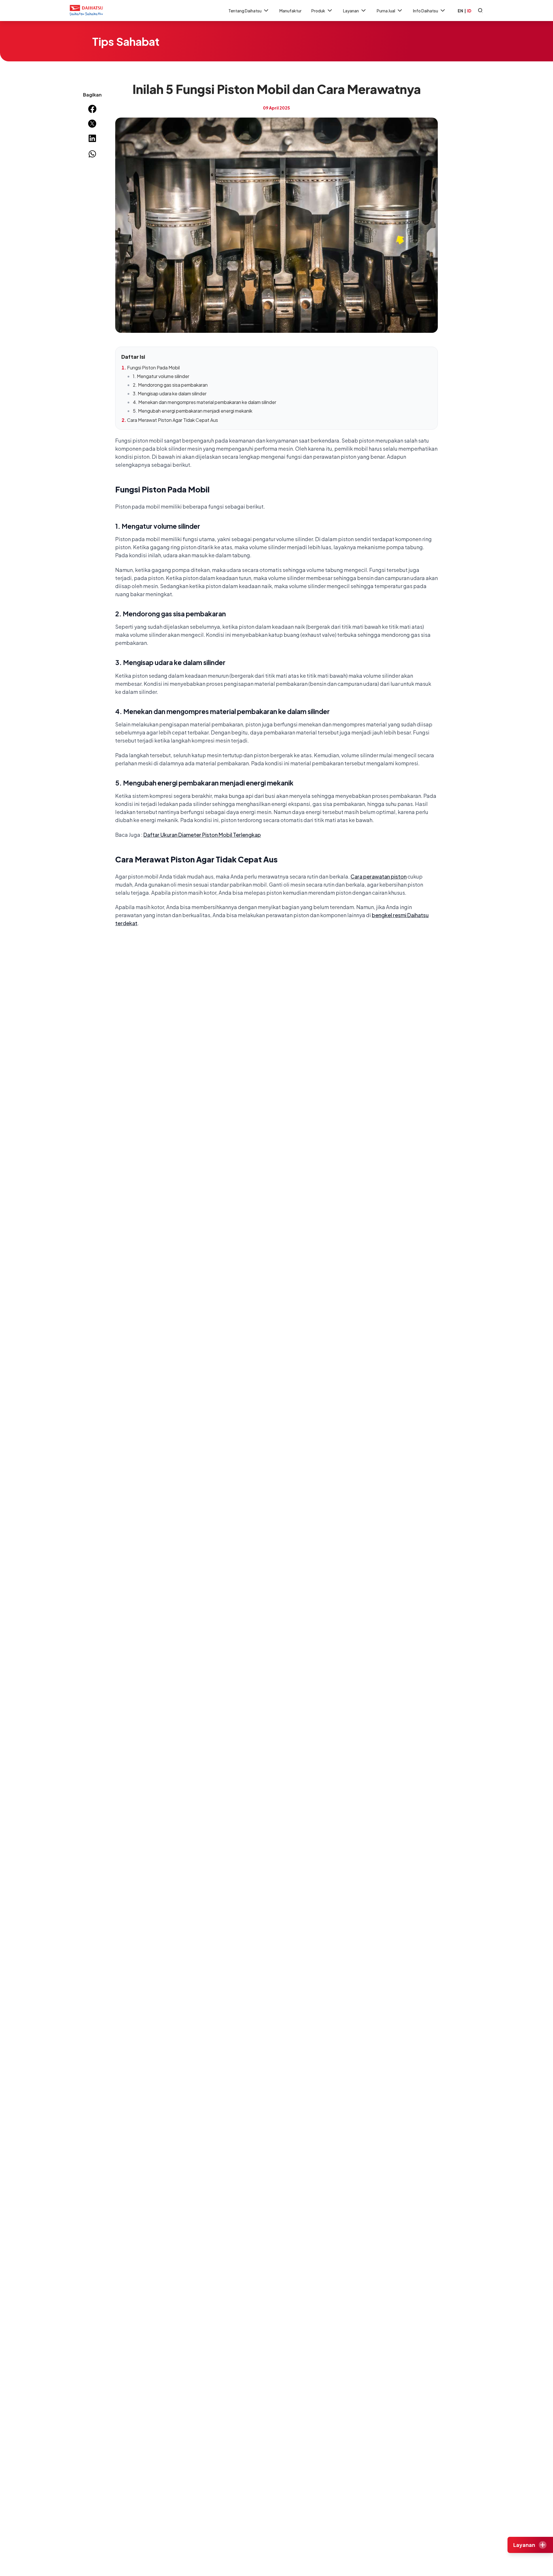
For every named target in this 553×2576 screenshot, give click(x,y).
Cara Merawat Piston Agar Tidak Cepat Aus (173, 420)
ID (469, 11)
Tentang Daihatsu (245, 11)
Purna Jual (386, 11)
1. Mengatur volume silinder (161, 376)
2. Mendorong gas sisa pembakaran (170, 385)
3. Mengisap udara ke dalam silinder (170, 393)
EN (460, 11)
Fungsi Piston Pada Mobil (153, 368)
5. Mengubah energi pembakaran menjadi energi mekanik (193, 411)
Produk (318, 11)
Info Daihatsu (426, 11)
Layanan (351, 11)
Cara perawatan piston (379, 876)
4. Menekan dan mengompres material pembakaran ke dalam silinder (204, 402)
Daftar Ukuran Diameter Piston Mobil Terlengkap (202, 835)
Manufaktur (290, 11)
